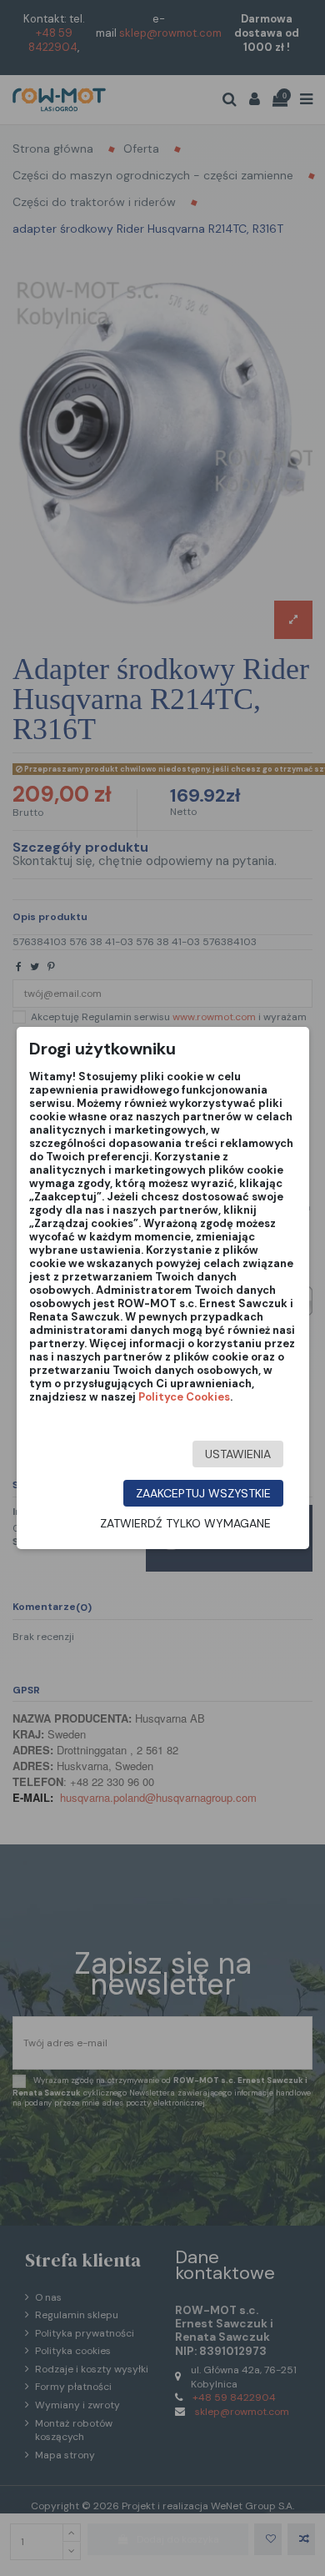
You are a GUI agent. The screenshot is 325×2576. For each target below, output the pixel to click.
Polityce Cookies (184, 1397)
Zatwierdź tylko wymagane (185, 1523)
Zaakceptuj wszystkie (203, 1493)
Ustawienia (238, 1454)
